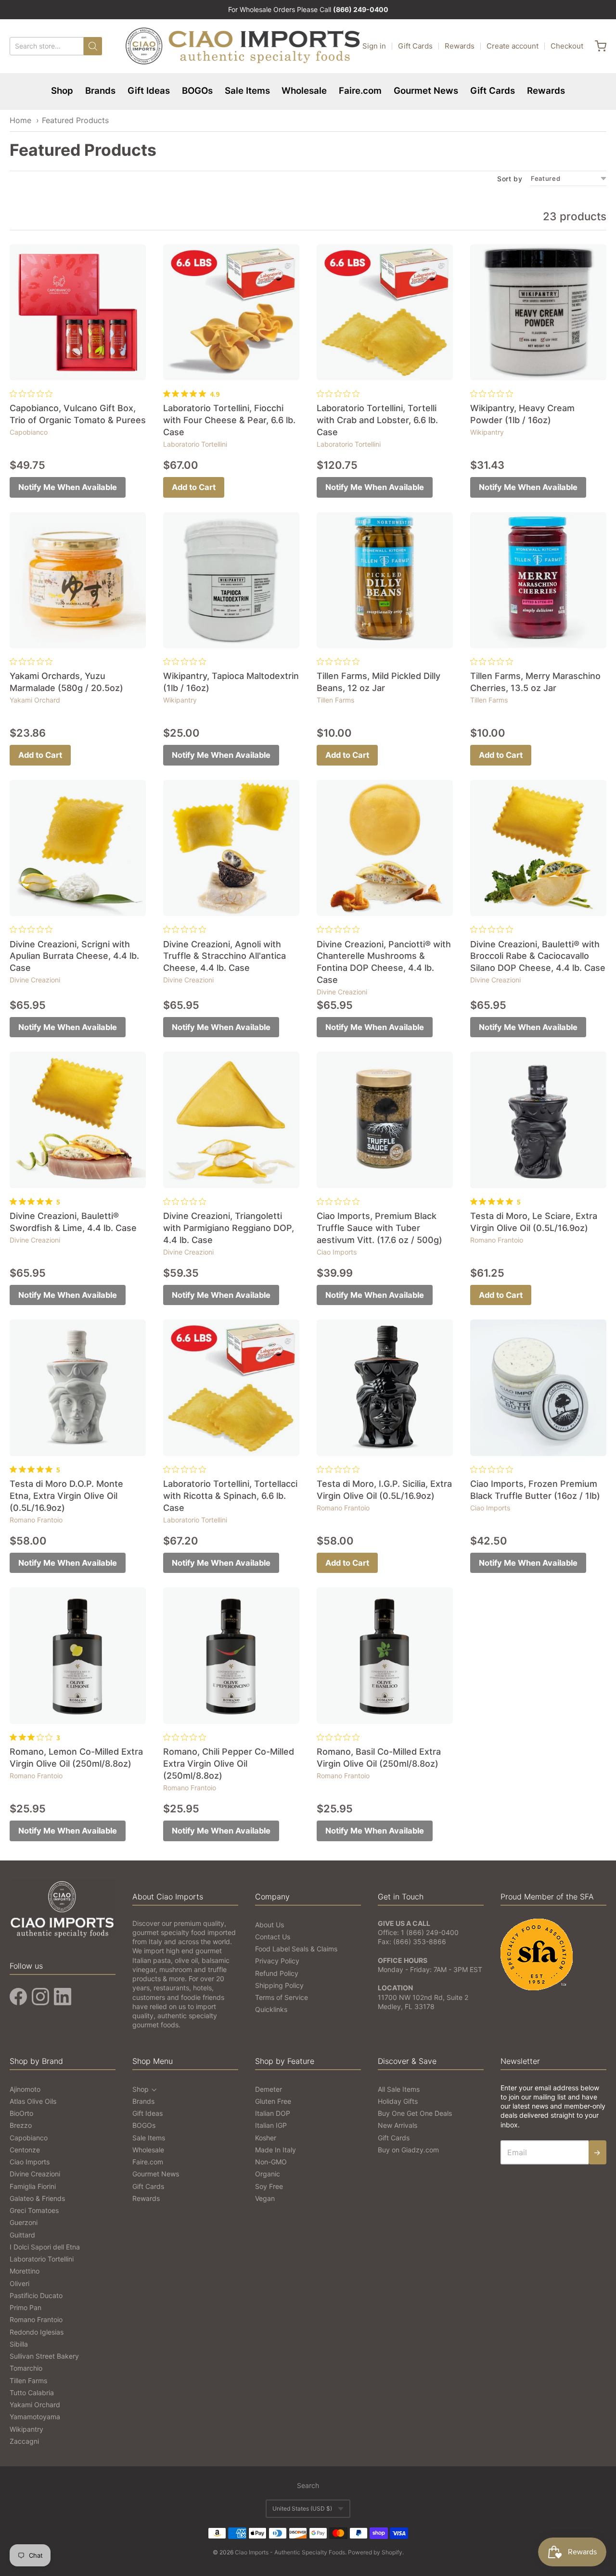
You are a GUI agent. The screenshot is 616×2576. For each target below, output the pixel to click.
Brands (100, 91)
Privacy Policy (277, 1961)
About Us (269, 1925)
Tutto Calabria (32, 2393)
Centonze (25, 2150)
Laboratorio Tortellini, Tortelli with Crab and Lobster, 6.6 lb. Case (377, 420)
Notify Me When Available (68, 487)
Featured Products (75, 120)
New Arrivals (398, 2125)
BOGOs (197, 91)
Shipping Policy (279, 1985)
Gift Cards (415, 46)
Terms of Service (282, 1997)
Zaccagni (24, 2441)
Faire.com (360, 91)
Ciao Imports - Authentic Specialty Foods (290, 2552)
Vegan (265, 2198)
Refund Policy (277, 1973)
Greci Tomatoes (34, 2210)
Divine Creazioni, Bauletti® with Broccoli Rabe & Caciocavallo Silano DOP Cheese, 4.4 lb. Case (538, 956)
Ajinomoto (25, 2089)
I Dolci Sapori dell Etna (45, 2247)
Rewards (460, 46)
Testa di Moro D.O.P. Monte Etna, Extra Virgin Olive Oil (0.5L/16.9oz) (66, 1496)
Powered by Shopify (375, 2552)
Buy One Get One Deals (415, 2113)
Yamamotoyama (35, 2417)
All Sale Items (399, 2089)
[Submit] (93, 46)
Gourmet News (426, 91)
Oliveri (19, 2283)
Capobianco (29, 432)
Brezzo (21, 2125)
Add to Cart (194, 487)
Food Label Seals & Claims (296, 1949)
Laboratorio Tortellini (195, 444)
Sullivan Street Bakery (44, 2356)
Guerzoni (24, 2222)
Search (308, 2485)
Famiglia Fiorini (33, 2186)
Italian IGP (271, 2125)
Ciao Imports (337, 1252)
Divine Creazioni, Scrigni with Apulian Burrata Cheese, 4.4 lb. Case (74, 956)
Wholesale (304, 91)
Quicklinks (271, 2009)
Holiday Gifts (398, 2101)
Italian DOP (273, 2113)
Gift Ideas (149, 91)
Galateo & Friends (37, 2198)
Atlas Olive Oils (33, 2101)
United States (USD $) (302, 2508)
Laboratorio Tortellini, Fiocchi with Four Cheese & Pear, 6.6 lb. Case (229, 420)
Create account (513, 46)
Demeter (269, 2089)
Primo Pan (26, 2307)
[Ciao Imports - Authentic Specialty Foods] (243, 46)
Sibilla (19, 2344)
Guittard (22, 2235)
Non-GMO (271, 2162)
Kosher (266, 2138)
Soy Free (269, 2186)
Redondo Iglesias (37, 2332)
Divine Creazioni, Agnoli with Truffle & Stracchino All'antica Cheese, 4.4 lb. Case (225, 956)
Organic (268, 2174)
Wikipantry (487, 432)
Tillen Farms (335, 700)
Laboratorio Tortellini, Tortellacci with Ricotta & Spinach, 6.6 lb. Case (230, 1496)
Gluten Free (273, 2101)
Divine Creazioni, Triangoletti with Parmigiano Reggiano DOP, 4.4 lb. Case (229, 1228)
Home (20, 120)
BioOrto (21, 2113)
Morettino (25, 2271)
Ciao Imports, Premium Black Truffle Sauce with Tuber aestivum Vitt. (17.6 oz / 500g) (379, 1228)
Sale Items (247, 91)
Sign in (374, 46)
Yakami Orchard (35, 700)
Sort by (510, 179)
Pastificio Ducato (36, 2295)
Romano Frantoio (497, 1240)
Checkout (567, 46)
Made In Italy (276, 2150)
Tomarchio (26, 2368)
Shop (62, 91)
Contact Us (273, 1937)
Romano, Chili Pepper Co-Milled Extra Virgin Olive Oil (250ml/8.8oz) (229, 1764)
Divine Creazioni (35, 980)
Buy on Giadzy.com (408, 2150)
